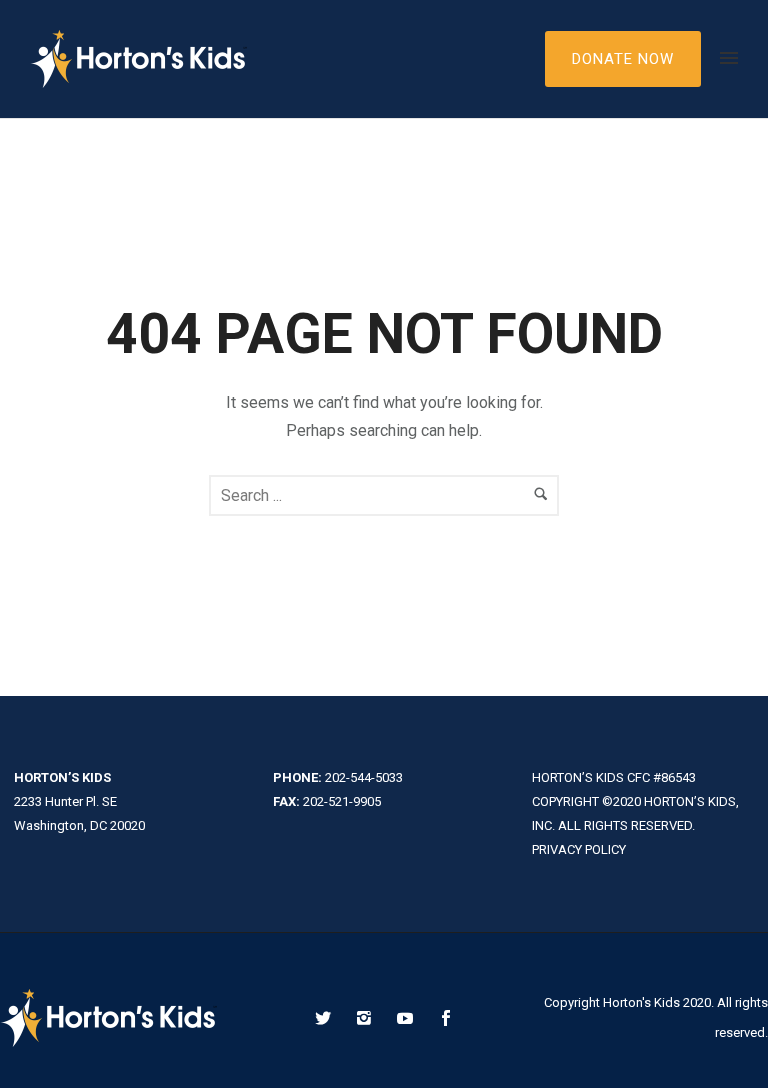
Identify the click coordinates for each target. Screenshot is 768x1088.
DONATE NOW (623, 59)
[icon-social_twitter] (328, 1018)
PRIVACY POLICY (579, 849)
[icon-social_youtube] (410, 1018)
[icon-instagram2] (369, 1018)
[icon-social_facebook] (446, 1018)
